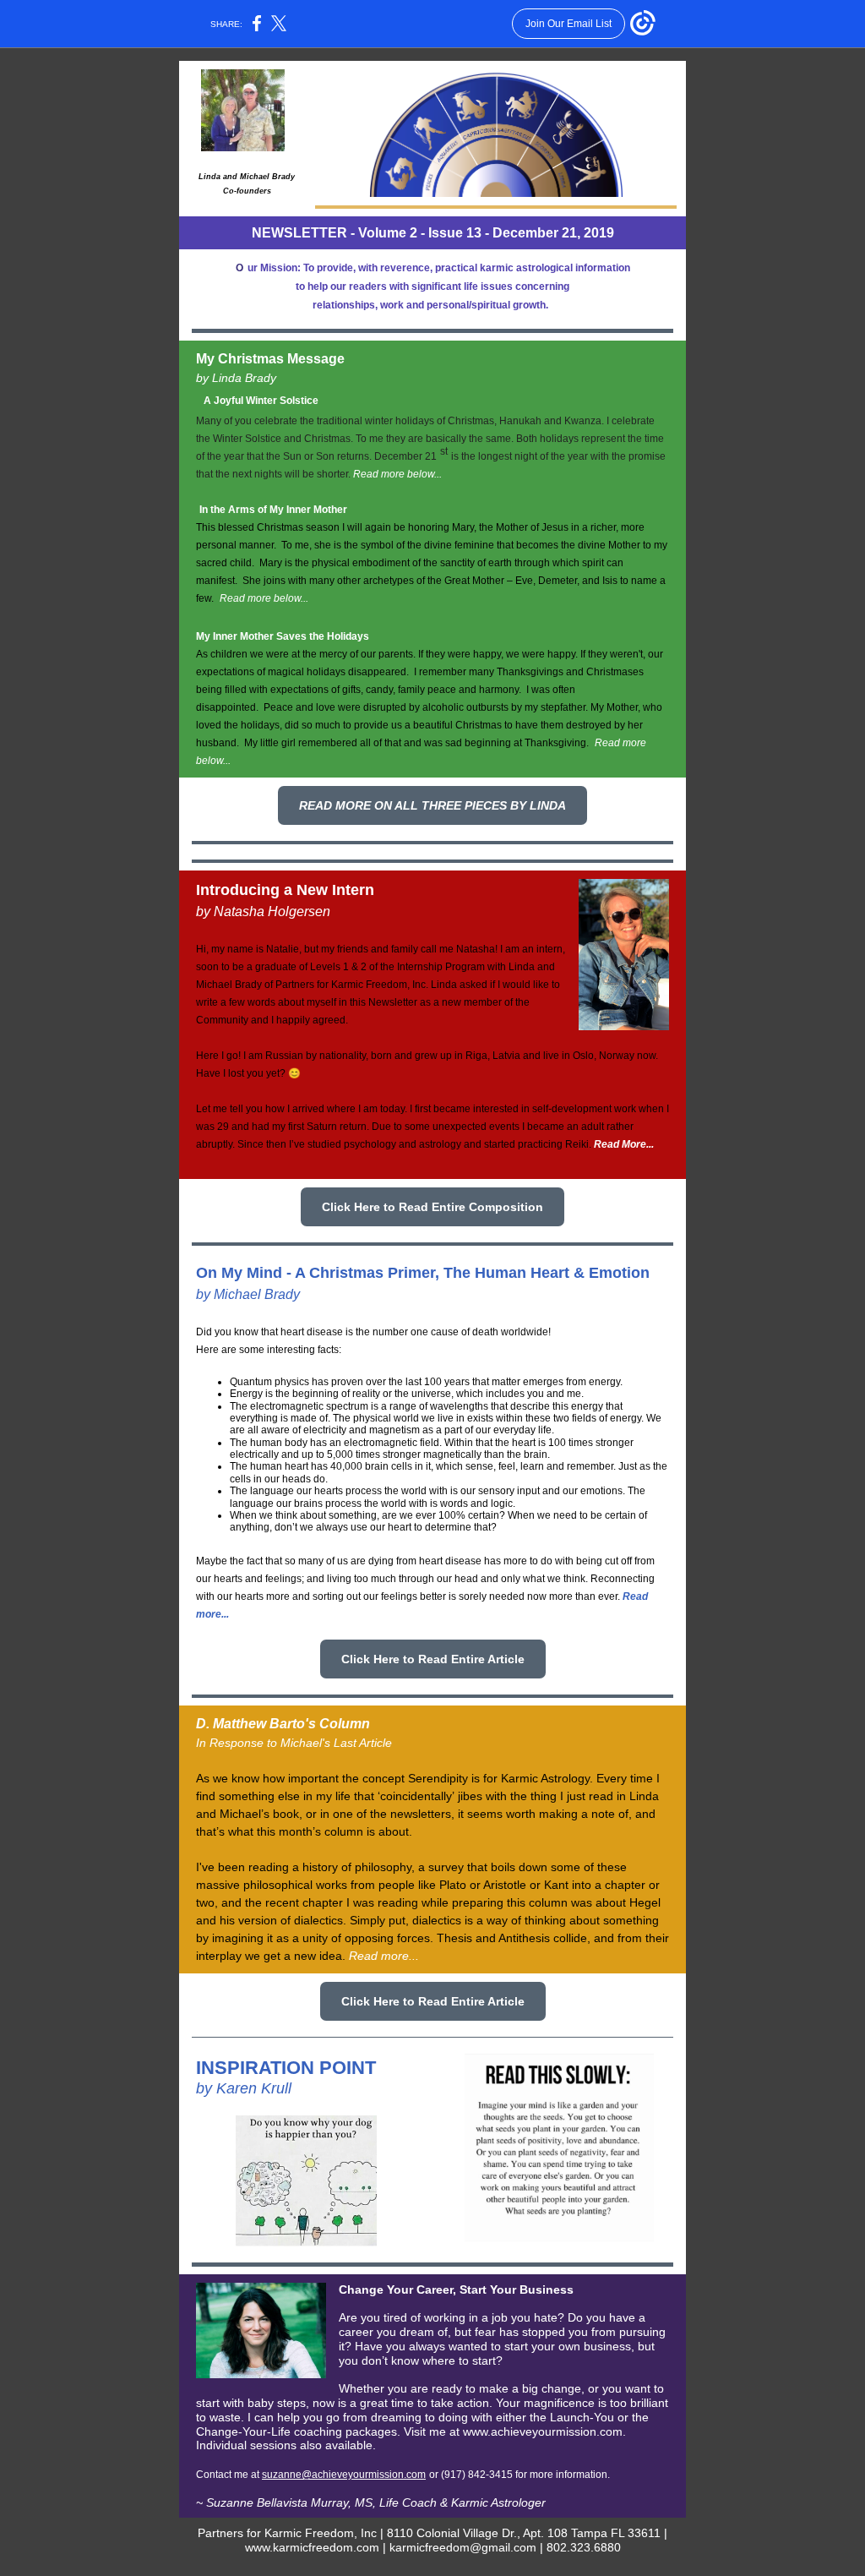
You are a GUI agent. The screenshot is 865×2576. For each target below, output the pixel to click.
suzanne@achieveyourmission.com (344, 2475)
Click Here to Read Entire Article (433, 1659)
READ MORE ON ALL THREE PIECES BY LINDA (432, 805)
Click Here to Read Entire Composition (432, 1207)
